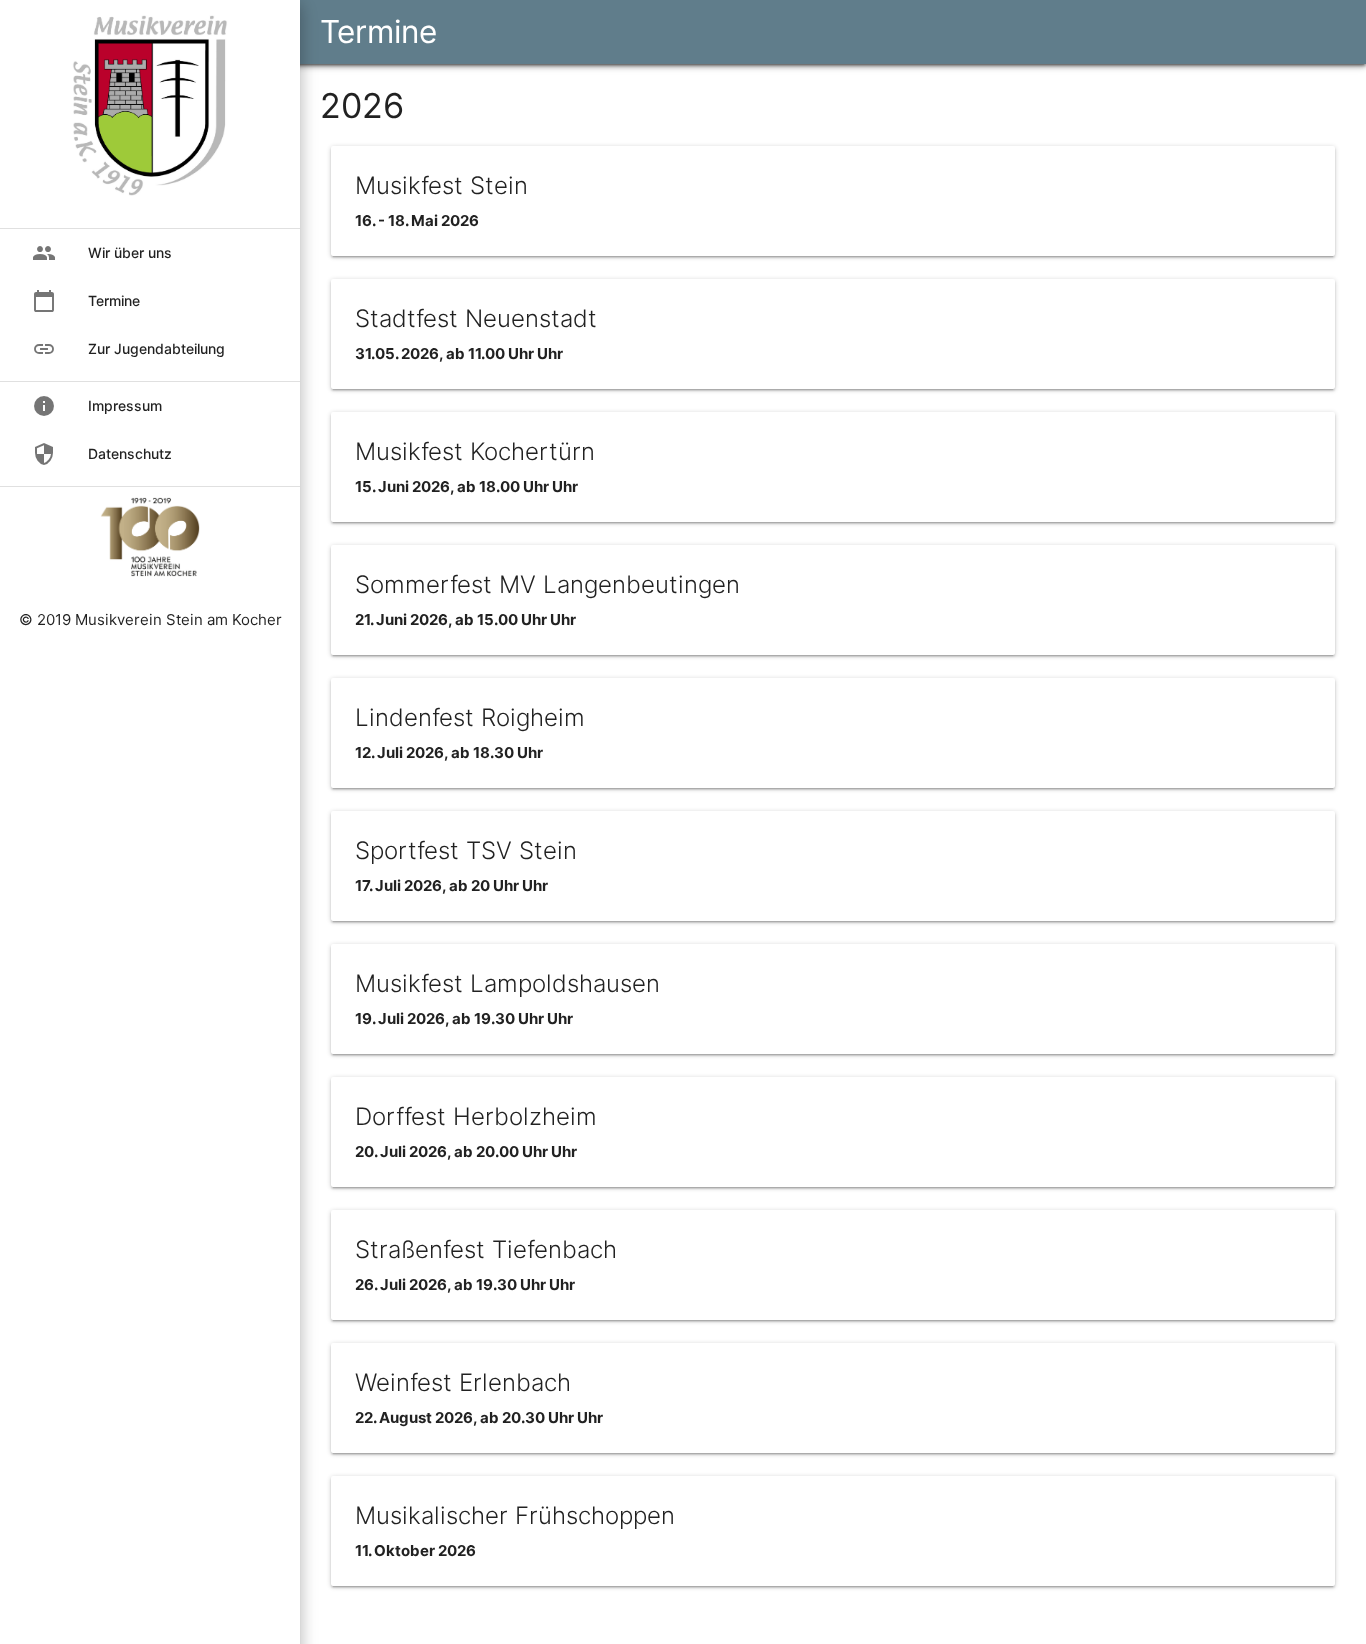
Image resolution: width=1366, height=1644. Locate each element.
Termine (378, 31)
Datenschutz (102, 454)
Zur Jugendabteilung (128, 349)
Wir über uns (102, 253)
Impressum (97, 406)
